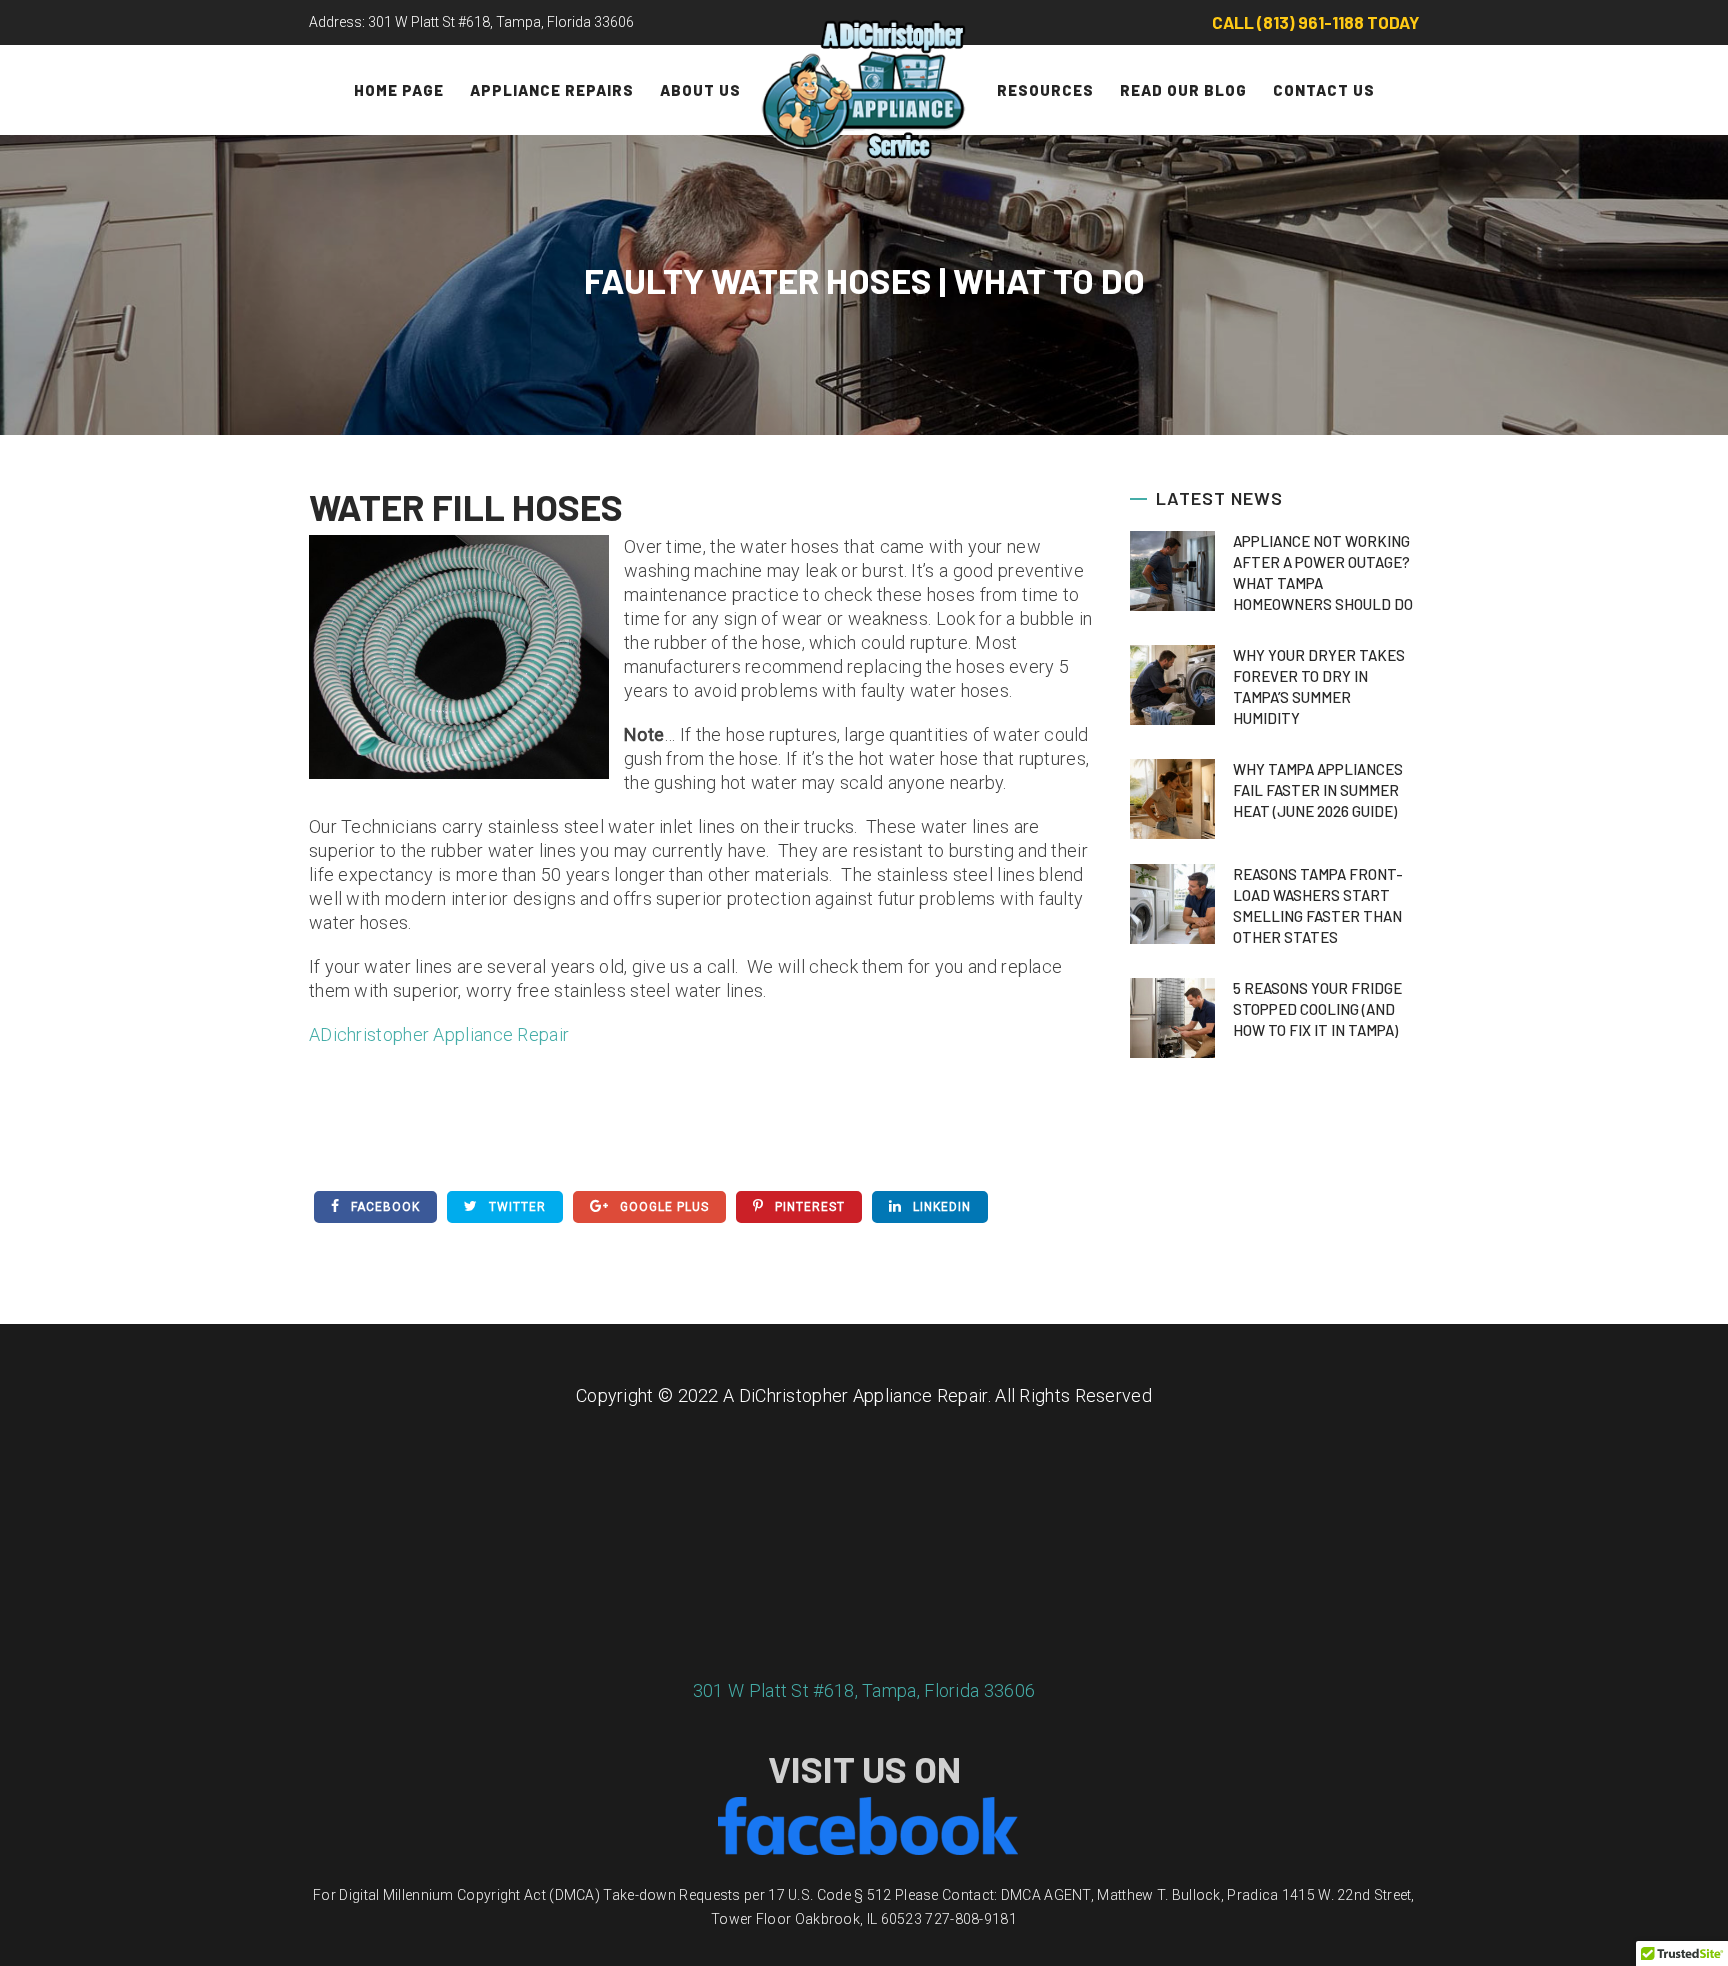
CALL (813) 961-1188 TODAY (1315, 22)
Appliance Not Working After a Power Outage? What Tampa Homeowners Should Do (1323, 572)
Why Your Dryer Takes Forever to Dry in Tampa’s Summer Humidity (1319, 686)
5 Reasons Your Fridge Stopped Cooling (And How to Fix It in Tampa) (1317, 1009)
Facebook (383, 1207)
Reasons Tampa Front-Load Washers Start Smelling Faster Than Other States (1318, 905)
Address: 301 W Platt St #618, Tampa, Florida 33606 (471, 22)
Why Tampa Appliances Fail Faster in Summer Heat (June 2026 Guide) (1318, 790)
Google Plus (662, 1207)
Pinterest (808, 1207)
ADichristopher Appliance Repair (439, 1034)
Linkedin (940, 1207)
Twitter (515, 1207)
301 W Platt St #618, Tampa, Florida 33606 (864, 1690)
